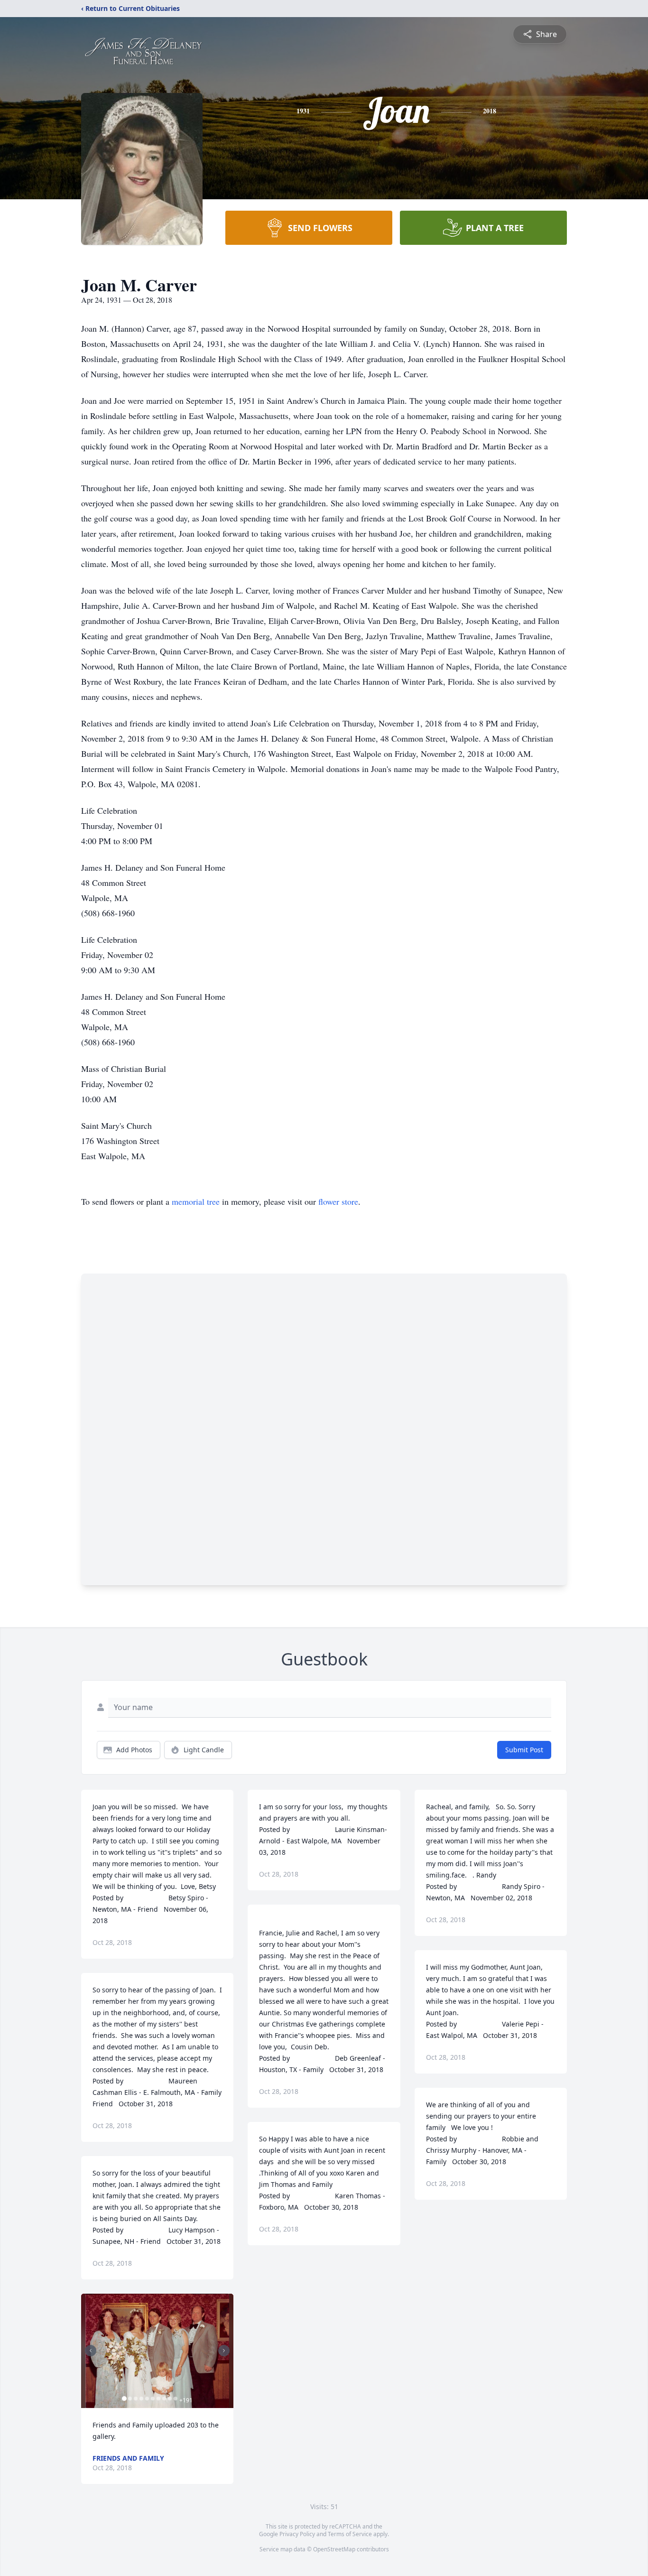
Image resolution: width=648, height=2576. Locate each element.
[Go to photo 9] (170, 2399)
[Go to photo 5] (147, 2399)
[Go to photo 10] (176, 2399)
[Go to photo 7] (158, 2399)
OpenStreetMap (334, 2549)
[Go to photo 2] (130, 2399)
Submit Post (524, 1750)
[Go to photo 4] (141, 2399)
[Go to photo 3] (136, 2399)
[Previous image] (91, 2351)
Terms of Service (350, 2534)
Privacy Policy (297, 2534)
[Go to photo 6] (153, 2399)
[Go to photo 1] (124, 2399)
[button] (157, 2351)
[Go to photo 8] (164, 2399)
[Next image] (224, 2351)
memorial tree (196, 1201)
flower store (338, 1201)
